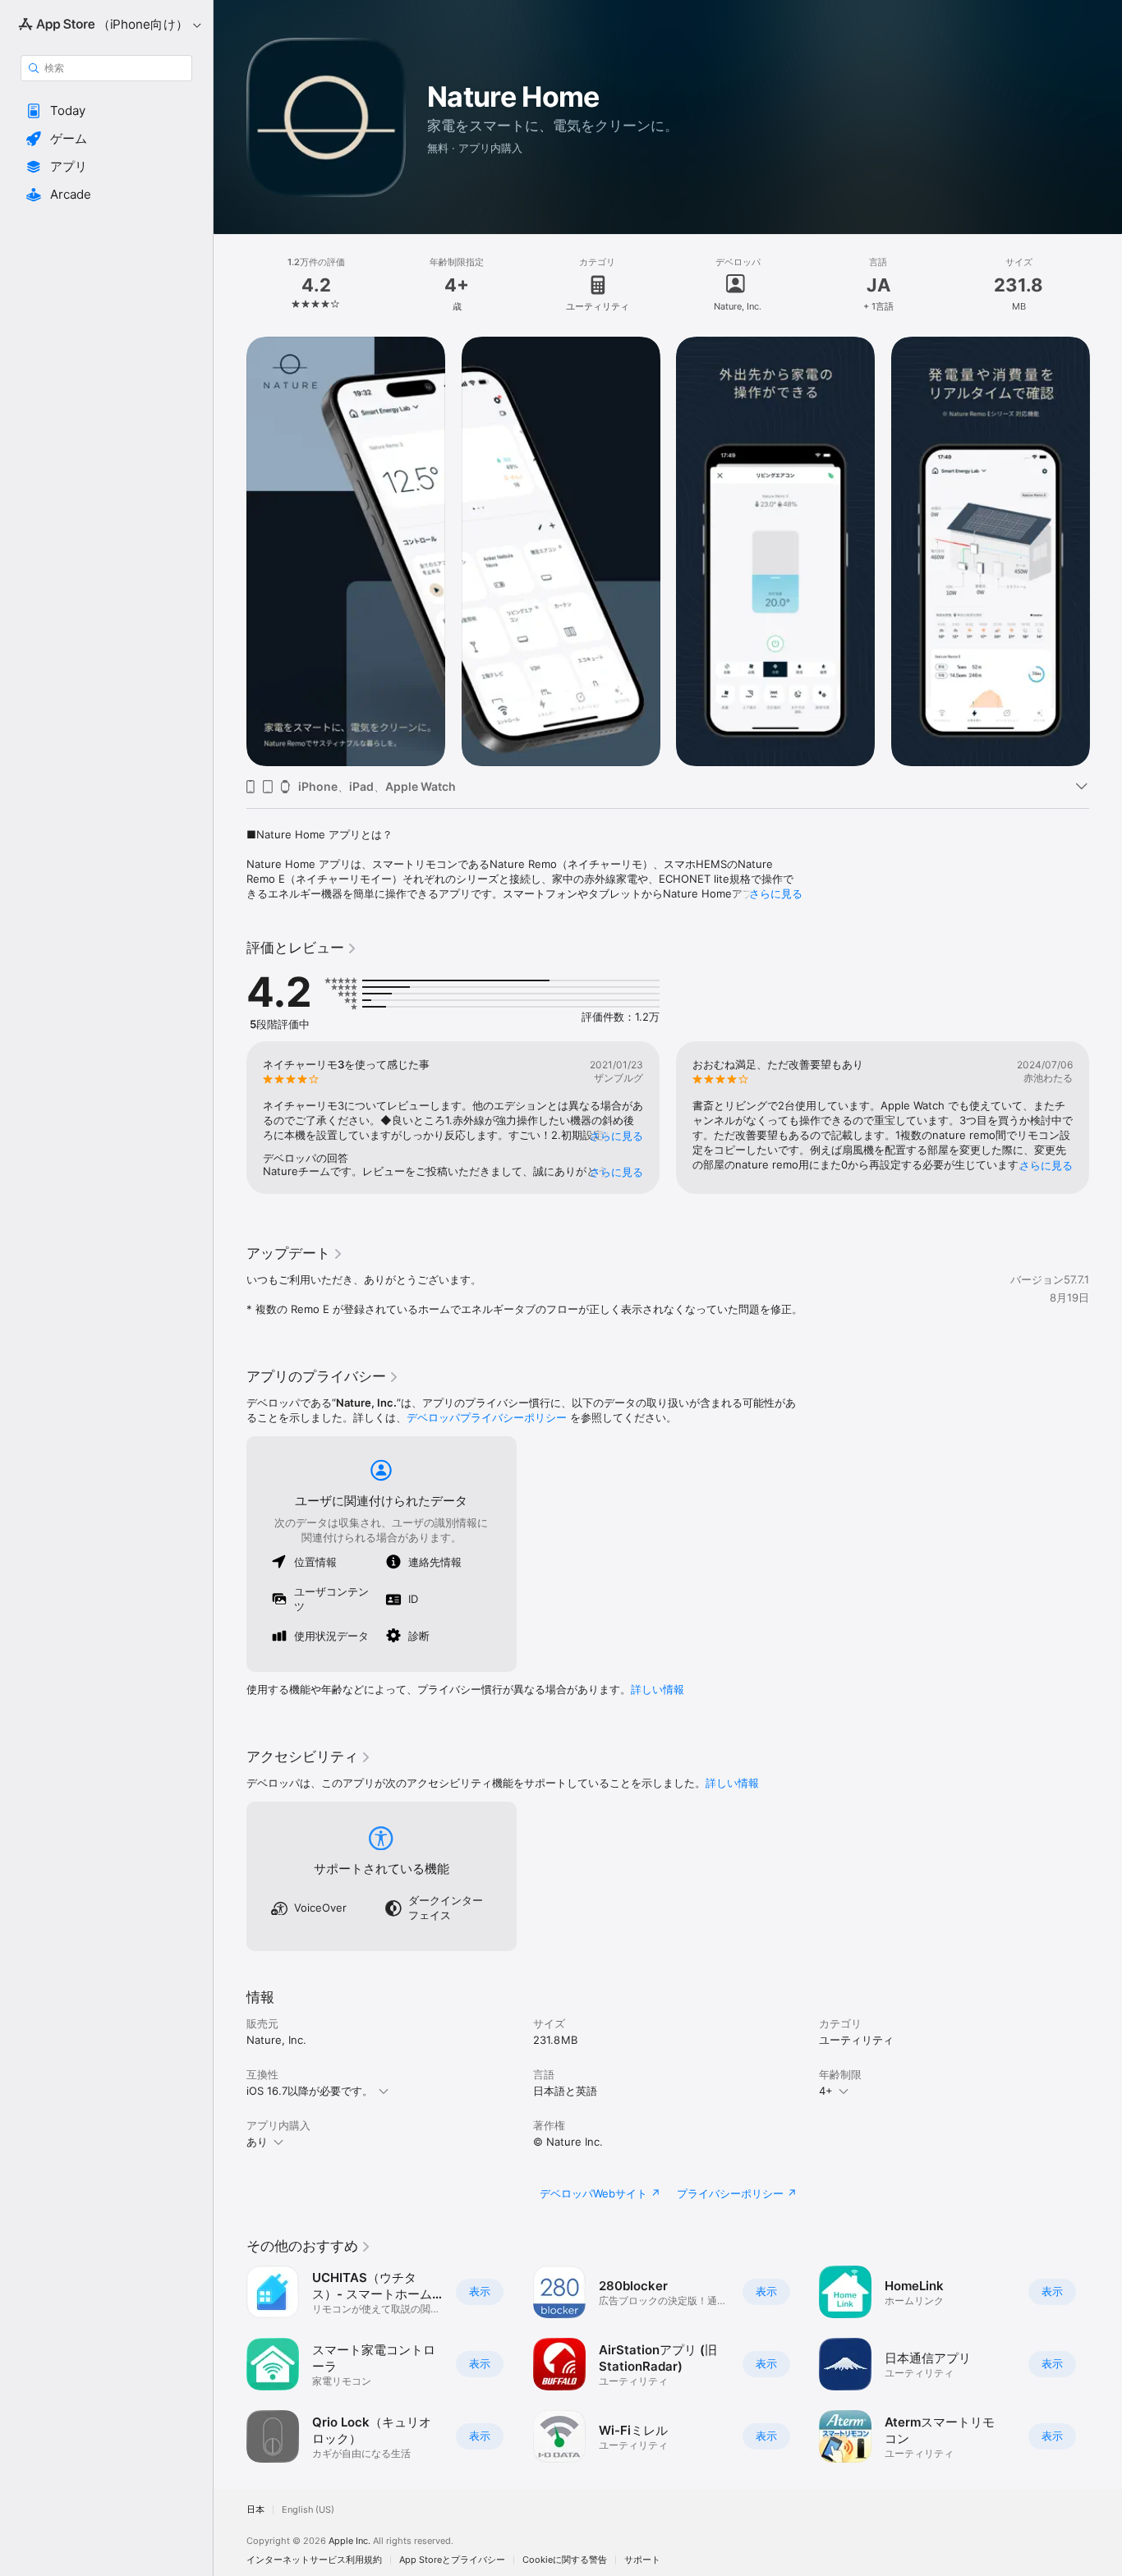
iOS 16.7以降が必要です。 (310, 2091)
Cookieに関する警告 (565, 2560)
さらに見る (776, 893)
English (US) (308, 2510)
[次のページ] (1106, 551)
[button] (106, 111)
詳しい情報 (658, 1689)
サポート (642, 2560)
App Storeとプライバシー (452, 2560)
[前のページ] (230, 551)
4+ (826, 2091)
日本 (255, 2510)
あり (257, 2142)
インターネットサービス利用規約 (314, 2560)
